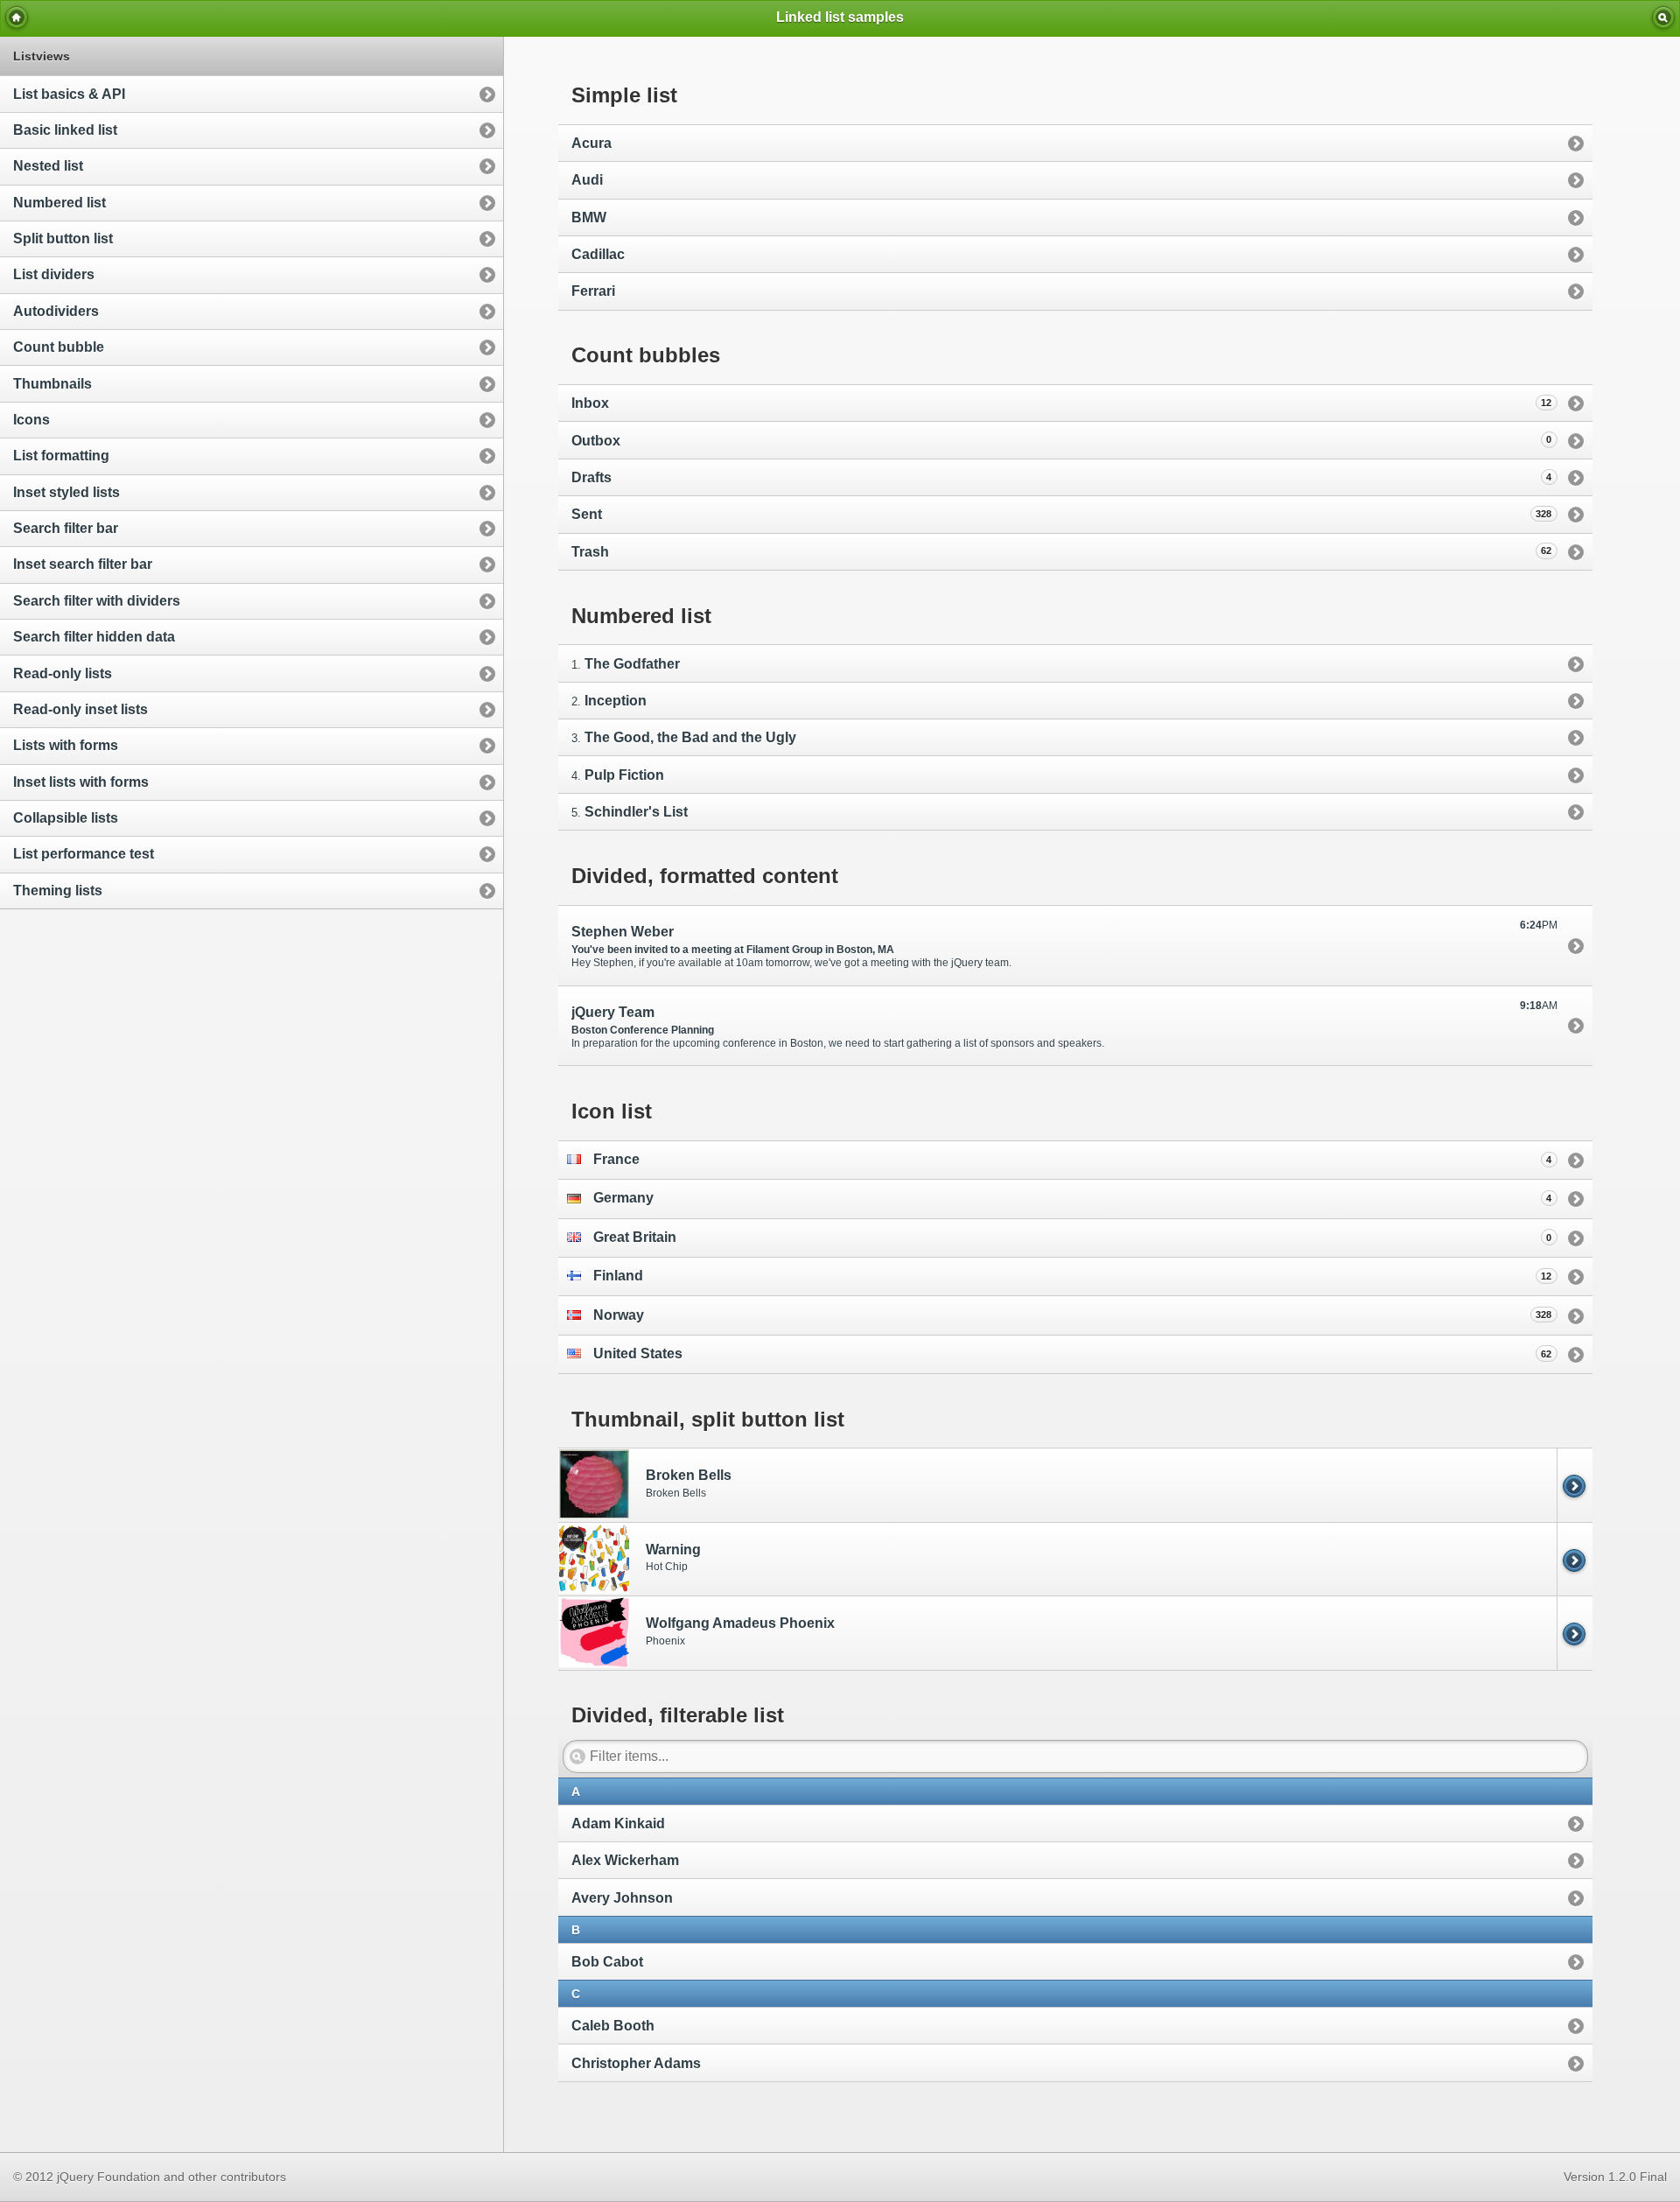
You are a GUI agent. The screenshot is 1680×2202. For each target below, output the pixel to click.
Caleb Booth (613, 2026)
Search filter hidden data (94, 637)
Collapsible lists (66, 818)
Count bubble (59, 347)
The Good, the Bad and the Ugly (690, 737)
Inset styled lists (66, 492)
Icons (31, 420)
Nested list (48, 166)
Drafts (1062, 477)
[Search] (1663, 18)
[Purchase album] (1575, 1485)
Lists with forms (66, 745)
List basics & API (69, 94)
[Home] (17, 18)
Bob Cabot (607, 1962)
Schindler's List (636, 812)
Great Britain (1073, 1237)
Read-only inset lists (80, 709)
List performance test (84, 854)
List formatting (61, 456)
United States (1073, 1353)
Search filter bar (66, 528)
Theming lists (58, 891)
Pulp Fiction (624, 775)
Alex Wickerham (625, 1860)
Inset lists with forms (81, 782)
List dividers (54, 274)
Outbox (1062, 441)
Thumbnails (52, 384)
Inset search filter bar (83, 564)
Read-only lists (63, 673)
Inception (616, 701)
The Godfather (632, 664)
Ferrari (593, 291)
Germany (1073, 1198)
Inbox (1062, 403)
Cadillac (598, 254)
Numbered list (59, 203)
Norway (1073, 1315)
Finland (1073, 1276)
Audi (587, 180)
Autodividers (56, 311)
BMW (589, 217)
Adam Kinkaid (618, 1823)
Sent (1062, 514)
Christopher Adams (636, 2063)
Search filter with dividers (97, 601)
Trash (1062, 552)
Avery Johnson (622, 1898)
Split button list (63, 238)
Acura (591, 143)
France (1073, 1159)
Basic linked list (65, 130)
